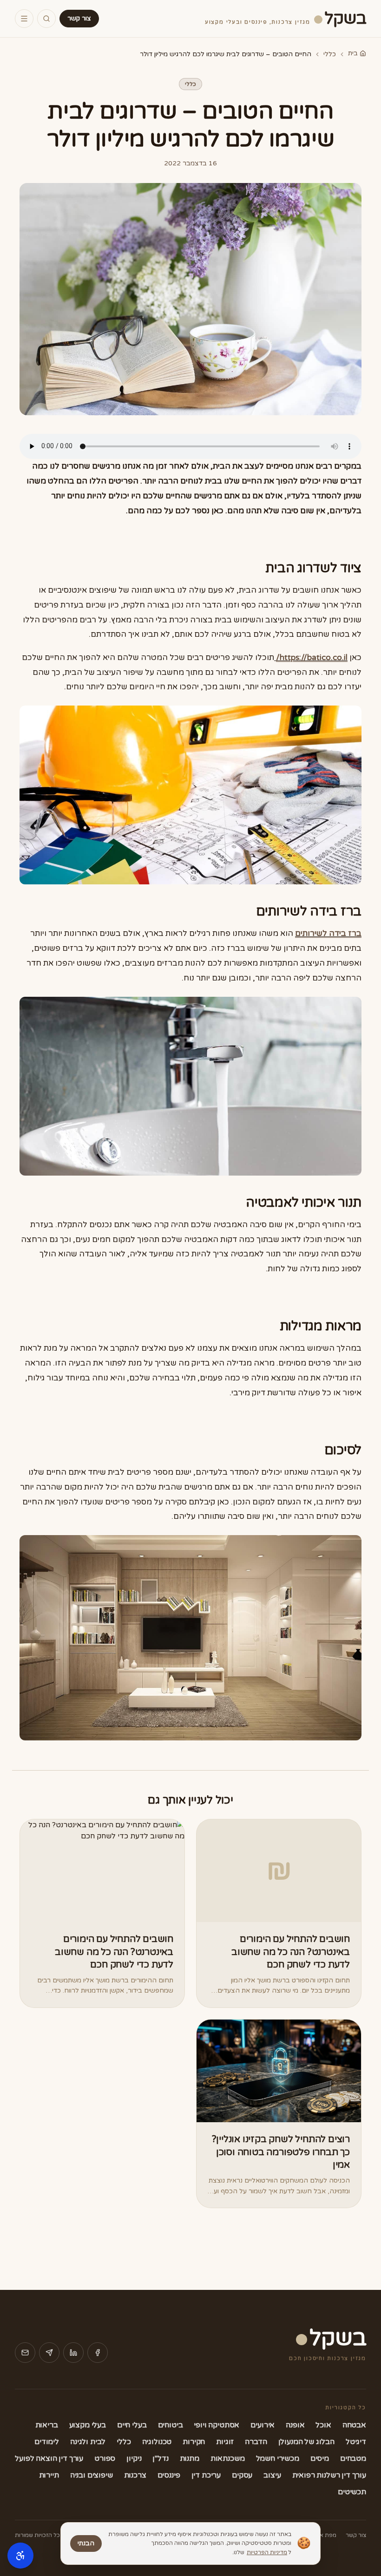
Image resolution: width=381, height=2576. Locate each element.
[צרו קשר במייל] (25, 2353)
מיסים (320, 2458)
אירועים (263, 2425)
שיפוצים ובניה (92, 2475)
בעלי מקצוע (88, 2425)
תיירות (49, 2475)
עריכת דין (206, 2475)
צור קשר (79, 18)
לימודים (47, 2442)
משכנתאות (228, 2458)
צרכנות (135, 2475)
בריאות (47, 2425)
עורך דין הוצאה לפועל (49, 2458)
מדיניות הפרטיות (267, 2552)
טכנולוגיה (157, 2442)
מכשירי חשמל (278, 2458)
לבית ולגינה (88, 2442)
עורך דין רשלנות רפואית (329, 2475)
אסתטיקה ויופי (217, 2425)
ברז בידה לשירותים (328, 933)
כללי (330, 54)
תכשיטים (352, 2492)
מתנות (190, 2458)
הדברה (256, 2442)
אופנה (295, 2425)
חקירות (194, 2442)
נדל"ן (160, 2458)
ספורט (105, 2458)
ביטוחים (171, 2425)
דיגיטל (356, 2442)
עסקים (242, 2475)
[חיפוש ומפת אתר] (46, 19)
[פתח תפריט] (24, 19)
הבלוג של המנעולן (306, 2442)
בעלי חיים (132, 2425)
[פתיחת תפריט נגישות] (20, 2556)
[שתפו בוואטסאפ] (49, 2353)
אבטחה (354, 2425)
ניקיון (134, 2458)
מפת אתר (324, 2535)
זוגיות (225, 2442)
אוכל (323, 2425)
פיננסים (169, 2475)
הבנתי (86, 2543)
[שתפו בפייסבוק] (98, 2353)
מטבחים (353, 2458)
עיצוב (272, 2475)
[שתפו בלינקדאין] (73, 2353)
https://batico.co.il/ (312, 657)
